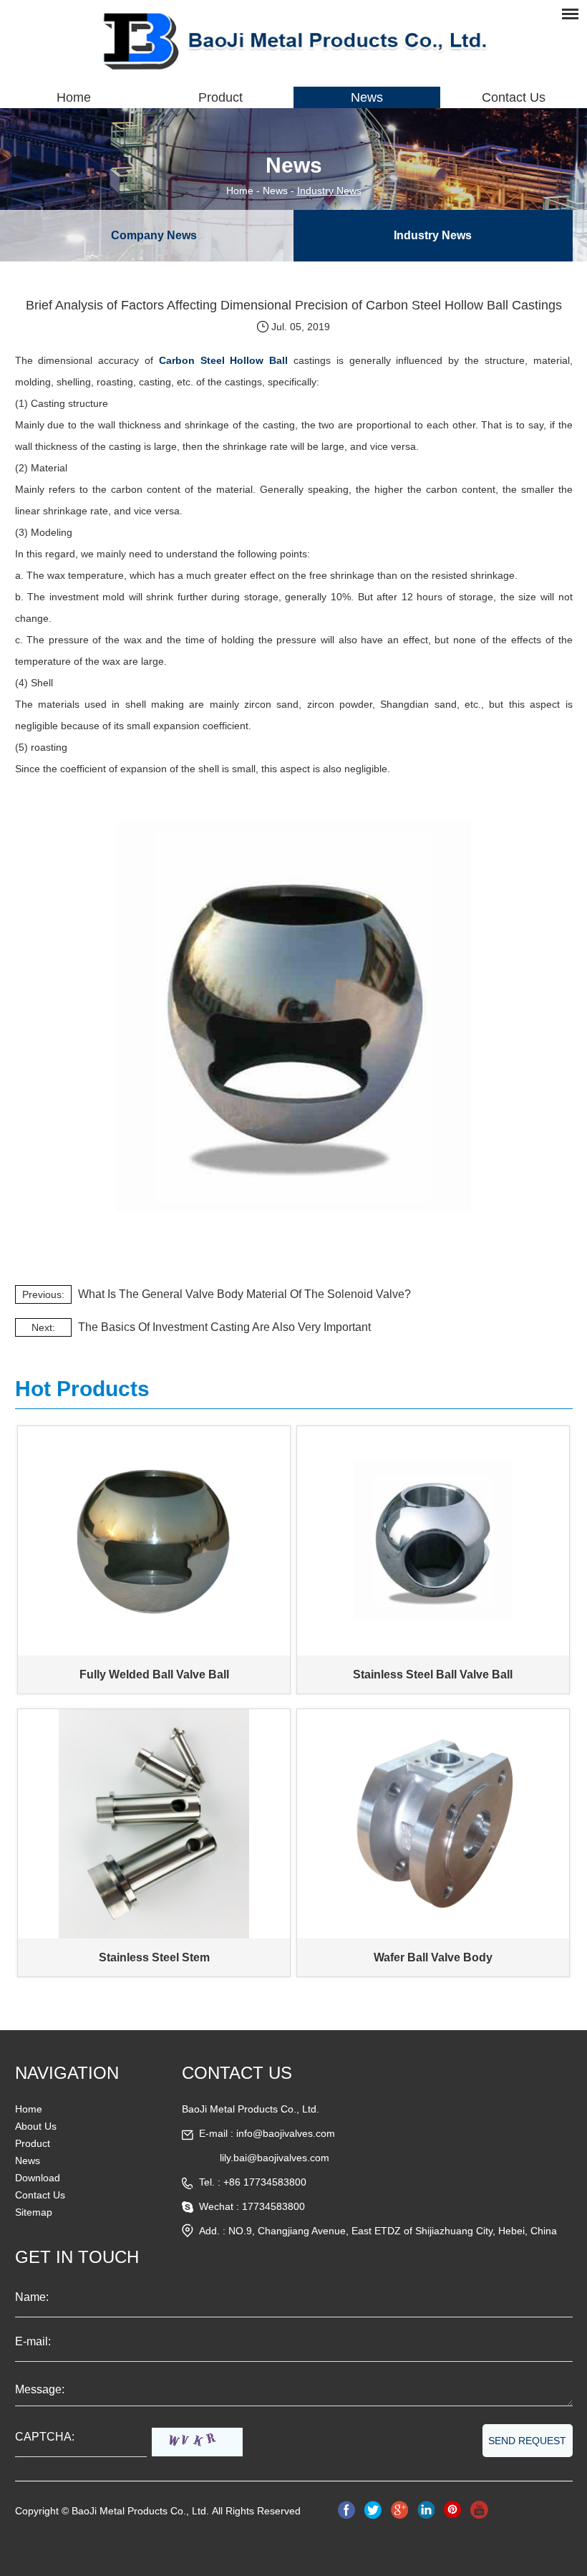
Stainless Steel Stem (154, 1957)
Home (74, 97)
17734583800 (273, 2206)
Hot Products (82, 1389)
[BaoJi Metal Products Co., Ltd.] (293, 39)
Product (220, 97)
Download (38, 2178)
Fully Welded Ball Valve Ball (154, 1674)
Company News (154, 235)
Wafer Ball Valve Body (433, 1957)
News (367, 97)
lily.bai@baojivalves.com (275, 2158)
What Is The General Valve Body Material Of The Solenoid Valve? (244, 1294)
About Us (36, 2126)
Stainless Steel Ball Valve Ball (433, 1674)
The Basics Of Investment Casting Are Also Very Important (224, 1327)
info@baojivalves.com (286, 2133)
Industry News (329, 191)
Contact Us (514, 97)
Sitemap (34, 2212)
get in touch (77, 2257)
